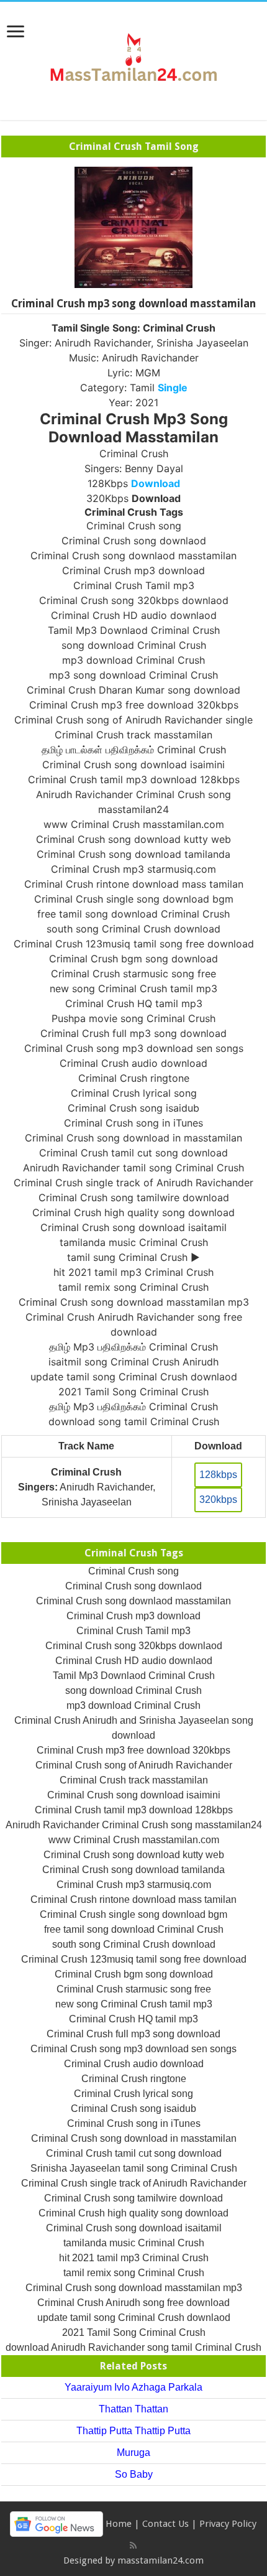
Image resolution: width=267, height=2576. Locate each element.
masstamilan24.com (161, 2560)
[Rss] (133, 2546)
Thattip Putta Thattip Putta (133, 2431)
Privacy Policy (228, 2524)
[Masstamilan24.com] (133, 58)
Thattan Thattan (133, 2409)
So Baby (134, 2474)
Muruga (133, 2453)
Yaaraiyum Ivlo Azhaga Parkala (133, 2387)
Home (119, 2524)
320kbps (218, 1500)
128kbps (218, 1475)
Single (173, 388)
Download (156, 483)
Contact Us (165, 2524)
